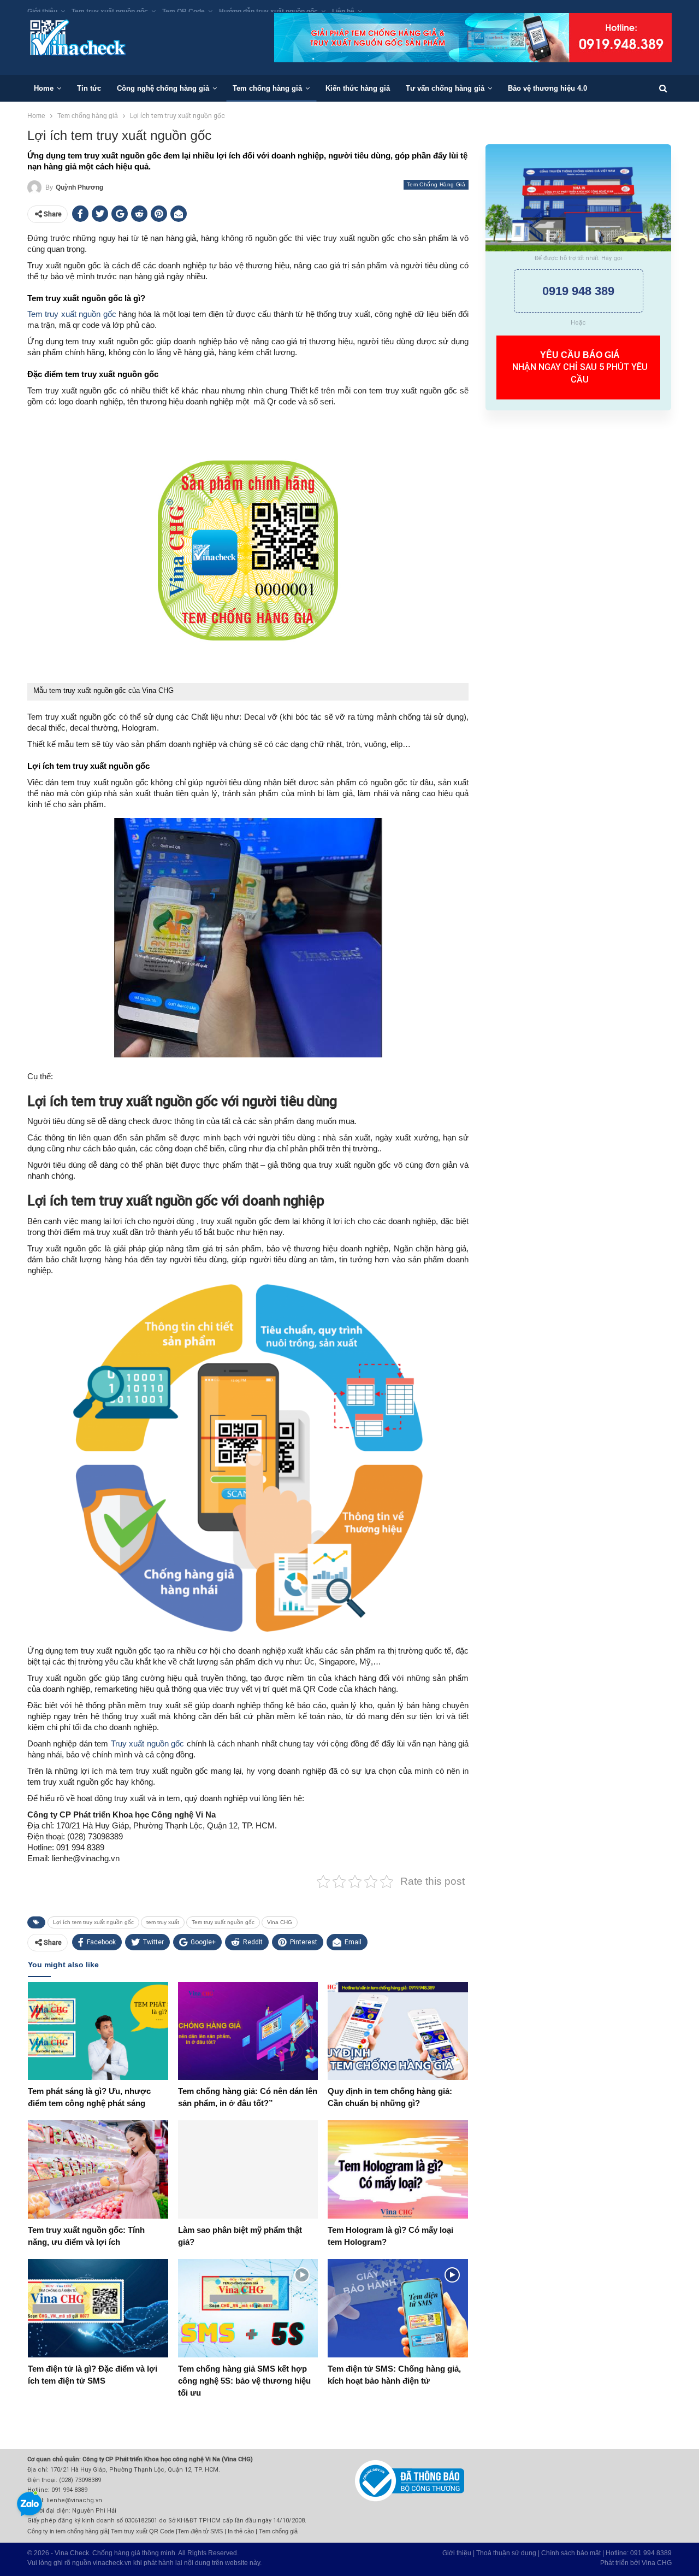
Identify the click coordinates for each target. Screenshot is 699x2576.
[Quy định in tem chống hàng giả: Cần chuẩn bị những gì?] (398, 2031)
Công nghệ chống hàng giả (163, 88)
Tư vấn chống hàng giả (445, 88)
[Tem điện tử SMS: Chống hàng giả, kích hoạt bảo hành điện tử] (398, 2308)
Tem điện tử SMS (200, 2531)
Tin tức (89, 88)
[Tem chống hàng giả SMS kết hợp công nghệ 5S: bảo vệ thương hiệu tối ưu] (248, 2308)
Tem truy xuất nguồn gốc (110, 11)
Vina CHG (280, 1922)
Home (44, 88)
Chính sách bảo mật (571, 2553)
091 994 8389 (651, 2553)
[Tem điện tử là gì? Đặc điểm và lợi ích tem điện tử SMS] (98, 2308)
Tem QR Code (183, 11)
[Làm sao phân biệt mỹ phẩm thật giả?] (248, 2169)
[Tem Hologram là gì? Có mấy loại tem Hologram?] (398, 2169)
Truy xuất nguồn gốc (147, 1743)
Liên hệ (343, 11)
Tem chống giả (278, 2531)
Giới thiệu (42, 11)
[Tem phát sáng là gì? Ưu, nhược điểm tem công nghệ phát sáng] (98, 2031)
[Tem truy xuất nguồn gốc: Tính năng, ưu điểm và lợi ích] (98, 2169)
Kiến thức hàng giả (358, 88)
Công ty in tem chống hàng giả (67, 2531)
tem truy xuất (163, 1922)
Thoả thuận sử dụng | (509, 2553)
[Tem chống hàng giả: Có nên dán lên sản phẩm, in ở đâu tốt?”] (248, 2031)
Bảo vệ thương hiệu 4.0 (547, 88)
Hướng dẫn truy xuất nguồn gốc (268, 11)
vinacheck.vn (112, 2563)
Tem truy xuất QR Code (143, 2531)
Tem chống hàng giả (267, 88)
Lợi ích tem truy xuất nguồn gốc (93, 1922)
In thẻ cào (241, 2531)
